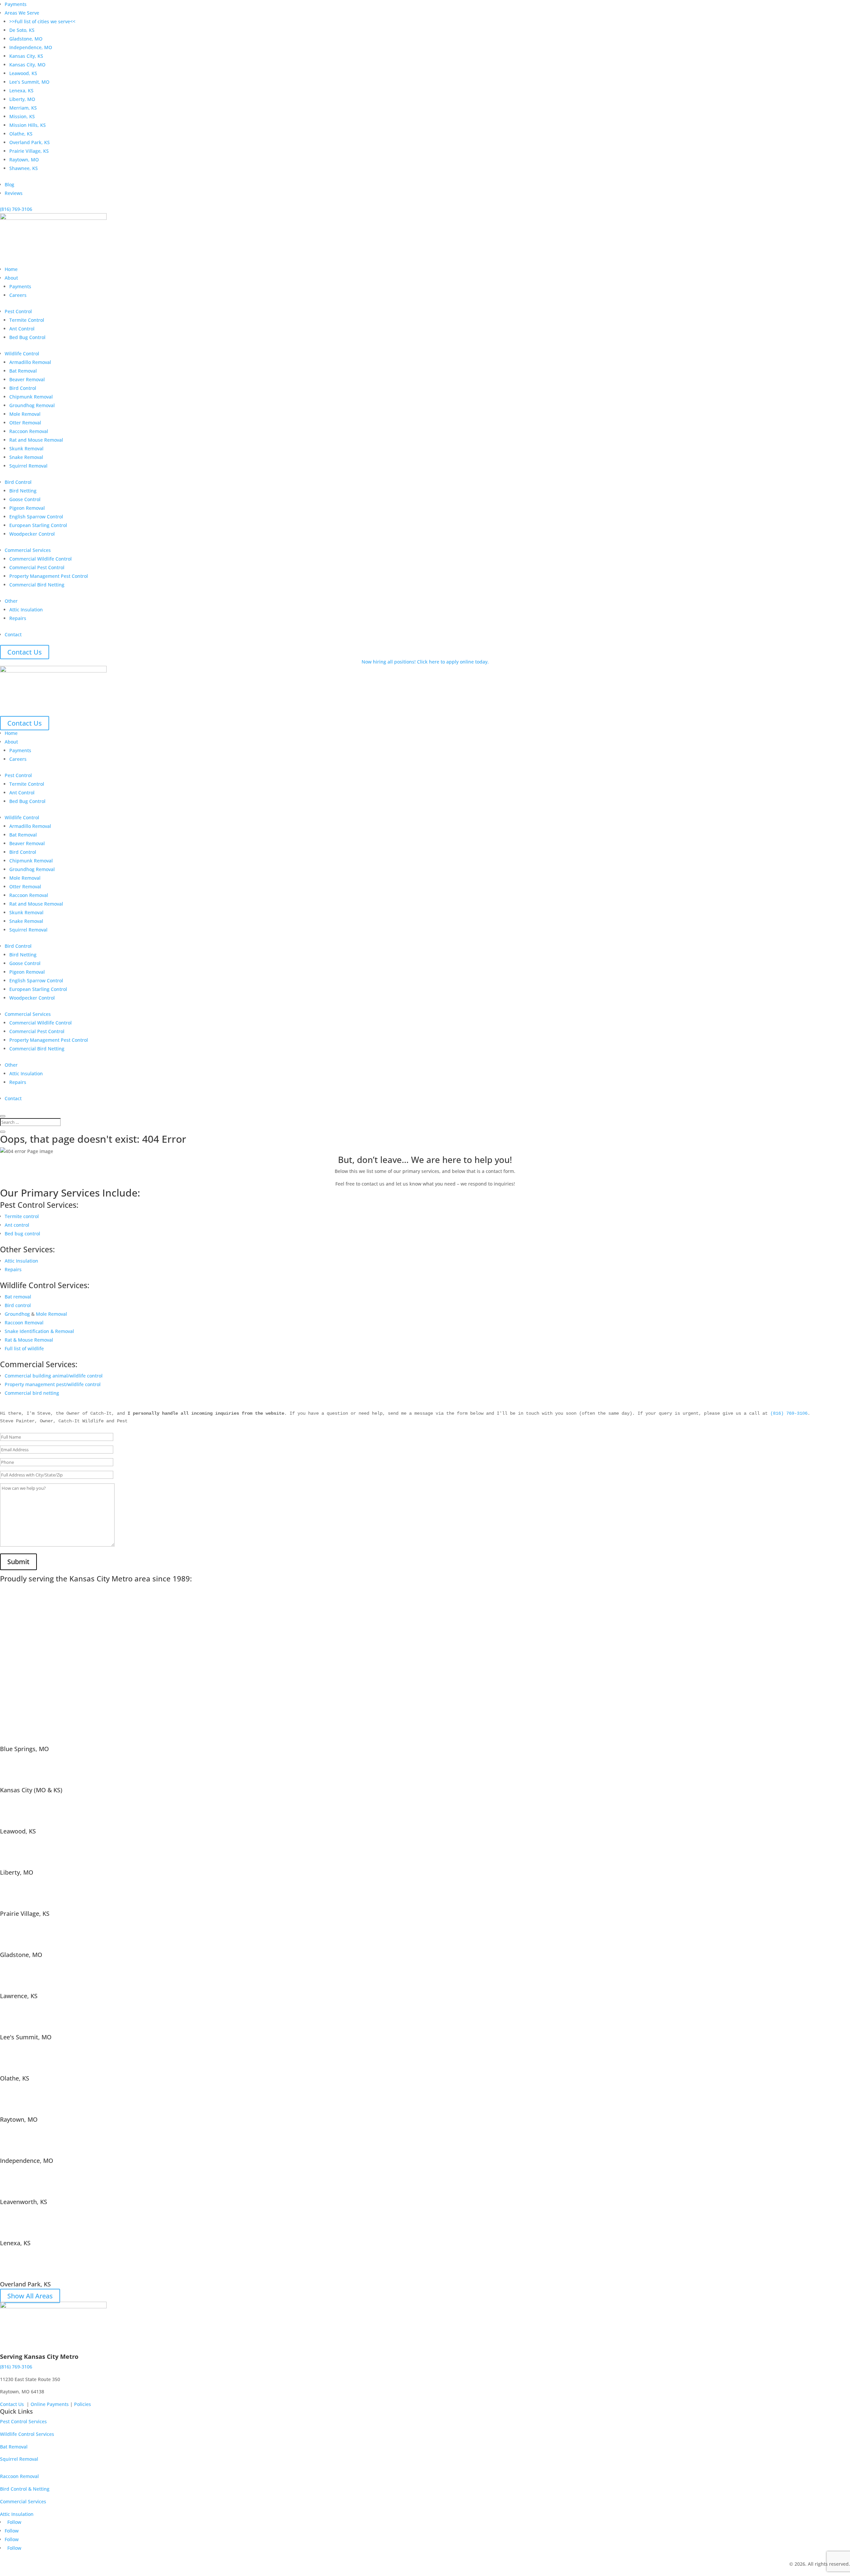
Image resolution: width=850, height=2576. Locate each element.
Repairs (18, 618)
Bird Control (23, 388)
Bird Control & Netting (25, 2489)
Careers (18, 295)
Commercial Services (28, 550)
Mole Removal (25, 414)
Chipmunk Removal (31, 397)
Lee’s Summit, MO (29, 82)
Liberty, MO (22, 99)
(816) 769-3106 (16, 209)
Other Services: (27, 1249)
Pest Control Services (23, 2421)
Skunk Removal (26, 448)
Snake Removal (26, 457)
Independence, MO (31, 47)
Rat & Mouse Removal (29, 1340)
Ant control (17, 1225)
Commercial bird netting (32, 1393)
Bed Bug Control (27, 337)
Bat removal (18, 1297)
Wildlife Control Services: (45, 1285)
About (11, 278)
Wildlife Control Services (27, 2434)
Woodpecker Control (32, 534)
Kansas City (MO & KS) (31, 1790)
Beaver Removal (27, 379)
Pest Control (18, 311)
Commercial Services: (39, 1364)
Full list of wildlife (24, 1348)
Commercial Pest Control (37, 567)
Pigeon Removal (27, 508)
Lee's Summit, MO (26, 2037)
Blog (9, 184)
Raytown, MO (24, 160)
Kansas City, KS (26, 56)
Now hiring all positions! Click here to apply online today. (425, 662)
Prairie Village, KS (29, 151)
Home (11, 269)
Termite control (22, 1216)
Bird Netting (23, 491)
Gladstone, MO (26, 39)
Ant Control (22, 329)
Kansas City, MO (27, 65)
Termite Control (27, 320)
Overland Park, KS (30, 142)
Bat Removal (23, 371)
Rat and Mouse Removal (36, 440)
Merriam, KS (23, 108)
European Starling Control (38, 525)
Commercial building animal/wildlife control (54, 1376)
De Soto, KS (22, 30)
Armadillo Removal (30, 362)
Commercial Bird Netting (37, 585)
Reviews (14, 193)
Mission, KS (22, 116)
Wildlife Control (22, 354)
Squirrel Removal (28, 466)
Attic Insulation (26, 610)
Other (11, 601)
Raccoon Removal (29, 431)
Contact (13, 634)
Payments (16, 4)
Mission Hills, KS (28, 125)
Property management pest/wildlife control (53, 1384)
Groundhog (17, 1314)
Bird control (18, 1305)
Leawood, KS (23, 73)
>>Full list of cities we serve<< (42, 21)
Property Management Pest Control (49, 576)
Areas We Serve (22, 13)
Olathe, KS (21, 134)
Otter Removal (25, 423)
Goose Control (25, 499)
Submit (18, 1562)
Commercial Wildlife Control (41, 559)
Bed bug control (22, 1234)
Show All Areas (30, 2296)
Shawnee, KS (24, 168)
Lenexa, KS (21, 90)
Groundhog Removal (32, 405)
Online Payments (50, 2404)
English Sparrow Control (36, 517)
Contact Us (25, 652)
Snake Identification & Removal (39, 1331)
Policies (83, 2404)
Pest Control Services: (39, 1205)
